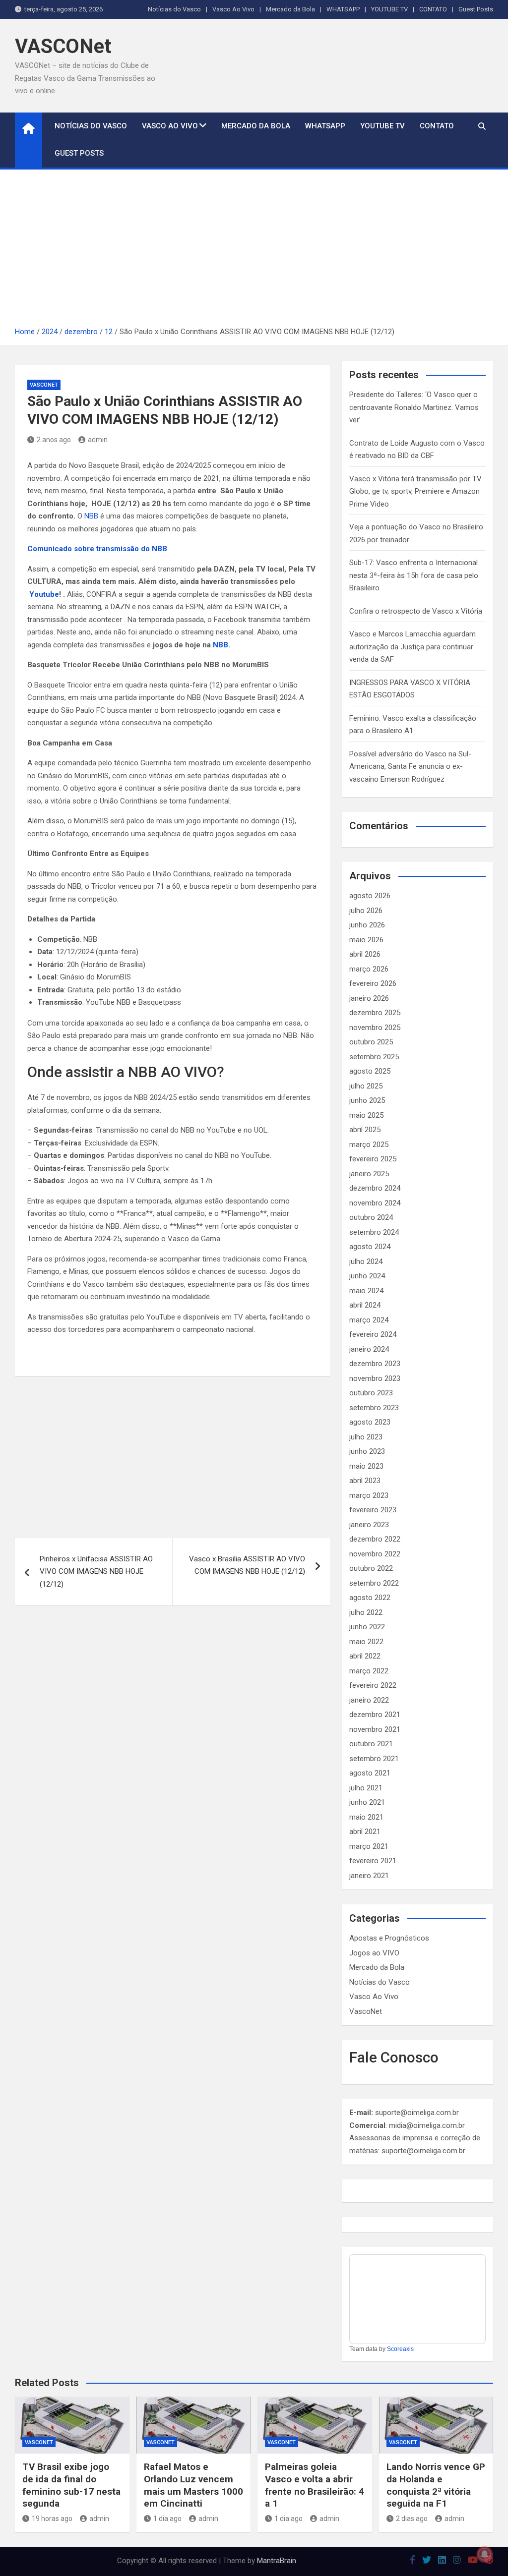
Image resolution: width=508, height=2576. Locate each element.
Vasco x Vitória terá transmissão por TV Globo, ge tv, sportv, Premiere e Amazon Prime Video (415, 491)
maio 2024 (366, 1291)
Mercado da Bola (290, 9)
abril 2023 (365, 1481)
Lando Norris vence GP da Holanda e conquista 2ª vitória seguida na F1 (436, 2485)
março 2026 (369, 969)
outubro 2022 (371, 1568)
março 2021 (369, 1846)
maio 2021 (366, 1817)
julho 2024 (366, 1261)
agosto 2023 (370, 1422)
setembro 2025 (374, 1057)
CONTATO (433, 9)
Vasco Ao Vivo (233, 9)
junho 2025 (367, 1100)
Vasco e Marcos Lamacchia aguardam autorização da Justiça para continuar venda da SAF (413, 647)
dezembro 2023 (375, 1364)
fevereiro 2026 (373, 983)
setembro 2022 (374, 1583)
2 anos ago (54, 440)
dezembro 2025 (375, 1013)
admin (98, 440)
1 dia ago (167, 2519)
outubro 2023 (371, 1393)
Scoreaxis (400, 2349)
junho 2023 (367, 1451)
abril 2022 (365, 1656)
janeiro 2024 (369, 1349)
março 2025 (369, 1145)
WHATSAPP (343, 9)
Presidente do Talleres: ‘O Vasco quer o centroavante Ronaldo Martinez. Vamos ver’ (414, 407)
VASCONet (63, 46)
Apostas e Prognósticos (389, 1938)
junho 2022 (367, 1627)
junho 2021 (367, 1802)
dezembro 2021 (375, 1715)
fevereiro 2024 (373, 1334)
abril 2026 (365, 954)
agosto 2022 (370, 1598)
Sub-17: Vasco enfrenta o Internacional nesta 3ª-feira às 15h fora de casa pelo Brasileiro (414, 575)
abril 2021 (365, 1832)
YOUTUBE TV (389, 9)
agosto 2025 (370, 1071)
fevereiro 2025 (373, 1159)
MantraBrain (277, 2561)
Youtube (44, 594)
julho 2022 (366, 1612)
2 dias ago (412, 2519)
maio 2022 (366, 1642)
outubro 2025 (371, 1042)
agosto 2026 (370, 896)
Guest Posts (476, 9)
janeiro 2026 (369, 998)
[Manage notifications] (485, 2554)
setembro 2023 (374, 1408)
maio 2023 (366, 1466)
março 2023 (369, 1495)
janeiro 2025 (369, 1174)
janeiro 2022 (369, 1700)
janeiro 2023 (369, 1525)
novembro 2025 (375, 1028)
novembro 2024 (375, 1203)
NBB (91, 516)
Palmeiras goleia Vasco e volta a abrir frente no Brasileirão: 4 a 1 (315, 2485)
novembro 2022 (375, 1554)
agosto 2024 (370, 1247)
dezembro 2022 (375, 1539)
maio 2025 (366, 1115)
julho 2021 (366, 1788)
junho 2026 (367, 925)
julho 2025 (366, 1086)
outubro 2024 (371, 1217)
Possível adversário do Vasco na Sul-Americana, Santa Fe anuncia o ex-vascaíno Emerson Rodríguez (410, 767)
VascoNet (44, 385)
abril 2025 (365, 1130)
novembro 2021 (375, 1729)
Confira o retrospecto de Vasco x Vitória (416, 611)
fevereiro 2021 (373, 1861)
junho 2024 (367, 1276)
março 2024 (369, 1320)
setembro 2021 (374, 1759)
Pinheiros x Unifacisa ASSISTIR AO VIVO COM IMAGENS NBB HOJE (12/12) (96, 1572)
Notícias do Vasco (174, 9)
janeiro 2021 (369, 1876)
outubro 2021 (371, 1744)
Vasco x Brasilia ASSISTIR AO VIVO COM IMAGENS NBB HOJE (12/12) (247, 1565)
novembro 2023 (375, 1378)
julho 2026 (366, 911)
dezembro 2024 (375, 1188)
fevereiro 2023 (373, 1510)
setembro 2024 (374, 1232)
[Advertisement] (254, 251)
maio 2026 (366, 940)
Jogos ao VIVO (374, 1953)
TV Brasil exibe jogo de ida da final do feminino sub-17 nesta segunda (71, 2485)
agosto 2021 (370, 1773)
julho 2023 (366, 1437)
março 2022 (369, 1671)
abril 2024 (365, 1305)
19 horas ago (52, 2519)
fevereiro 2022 (373, 1685)
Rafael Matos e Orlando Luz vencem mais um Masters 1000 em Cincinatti (193, 2485)
